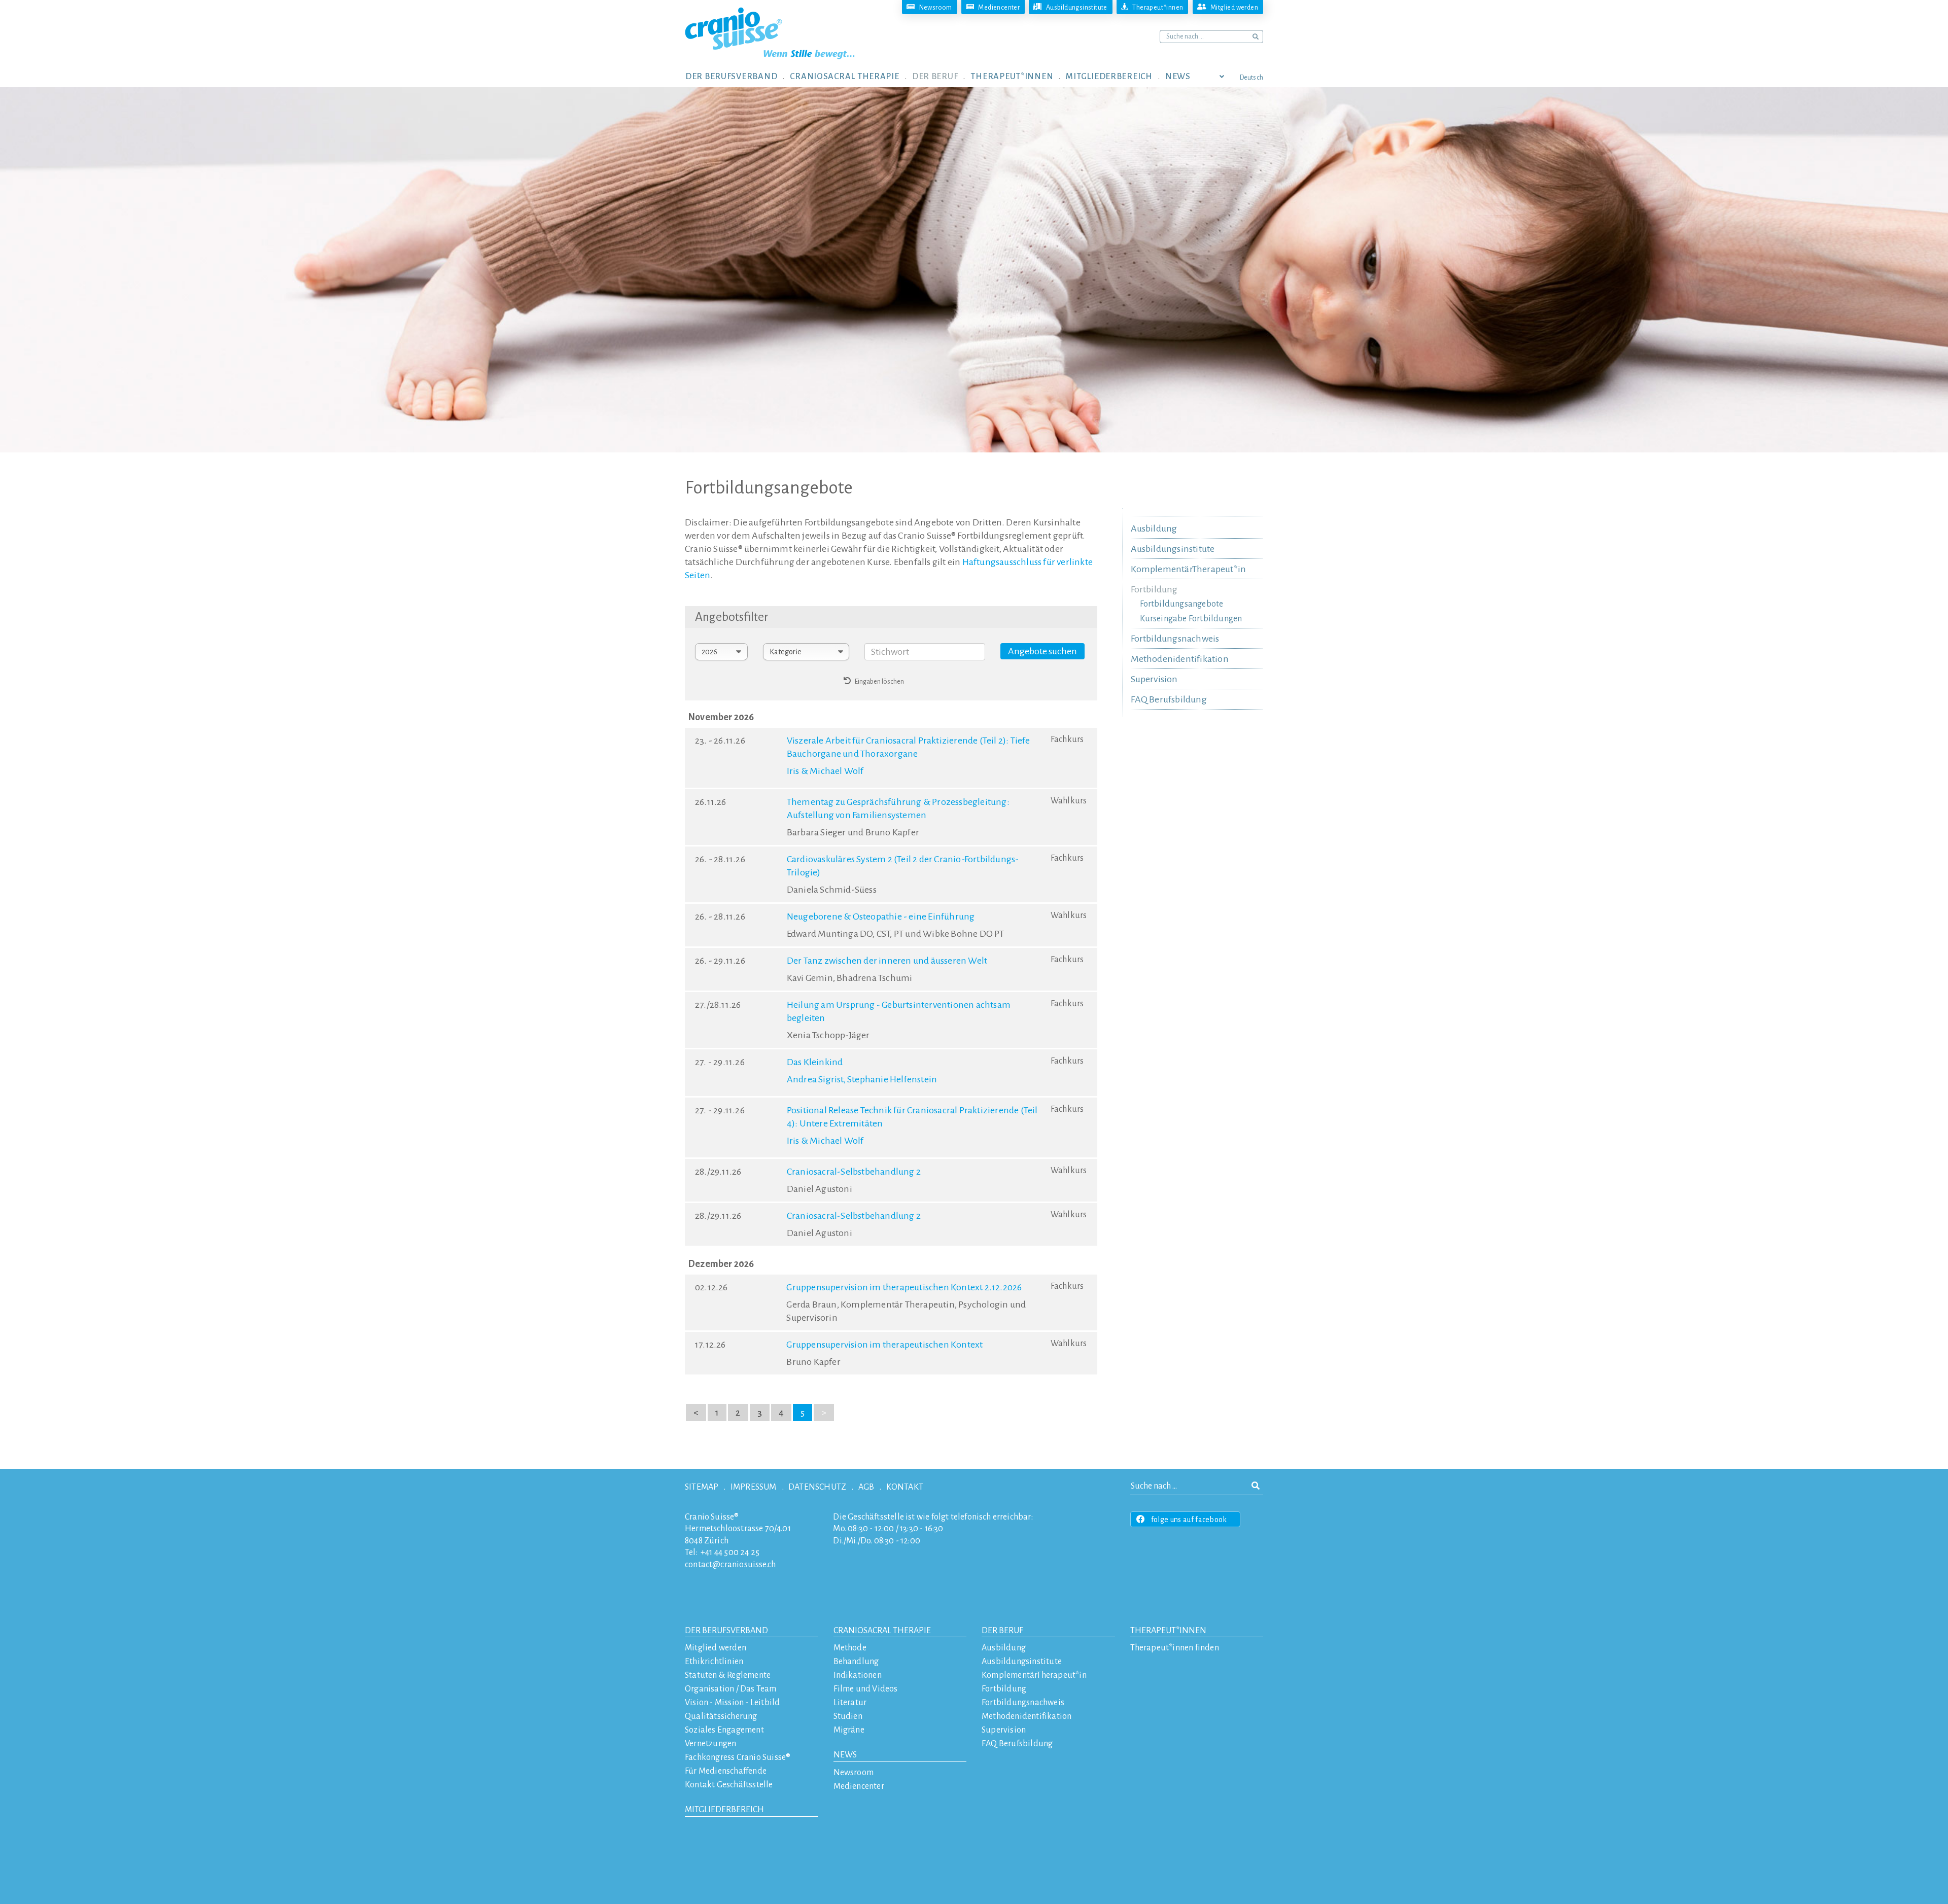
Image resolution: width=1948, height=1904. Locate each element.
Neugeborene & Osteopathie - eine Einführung (881, 916)
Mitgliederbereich (724, 1810)
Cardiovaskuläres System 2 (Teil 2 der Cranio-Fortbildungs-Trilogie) (903, 866)
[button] (738, 76)
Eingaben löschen (877, 682)
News (845, 1755)
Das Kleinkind (815, 1062)
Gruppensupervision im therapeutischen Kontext (884, 1345)
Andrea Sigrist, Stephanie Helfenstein (862, 1079)
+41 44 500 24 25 (730, 1553)
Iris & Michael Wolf (825, 771)
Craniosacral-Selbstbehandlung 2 (854, 1172)
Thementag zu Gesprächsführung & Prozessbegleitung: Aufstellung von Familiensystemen (898, 808)
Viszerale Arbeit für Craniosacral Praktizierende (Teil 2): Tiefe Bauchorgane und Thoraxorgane (909, 747)
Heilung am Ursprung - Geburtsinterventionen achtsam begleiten (899, 1011)
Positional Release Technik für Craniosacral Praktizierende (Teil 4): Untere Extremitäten (912, 1117)
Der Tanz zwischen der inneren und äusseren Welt (887, 961)
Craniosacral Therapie (882, 1631)
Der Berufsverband (726, 1631)
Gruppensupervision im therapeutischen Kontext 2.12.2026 (904, 1287)
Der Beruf (1002, 1631)
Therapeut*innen (1168, 1631)
